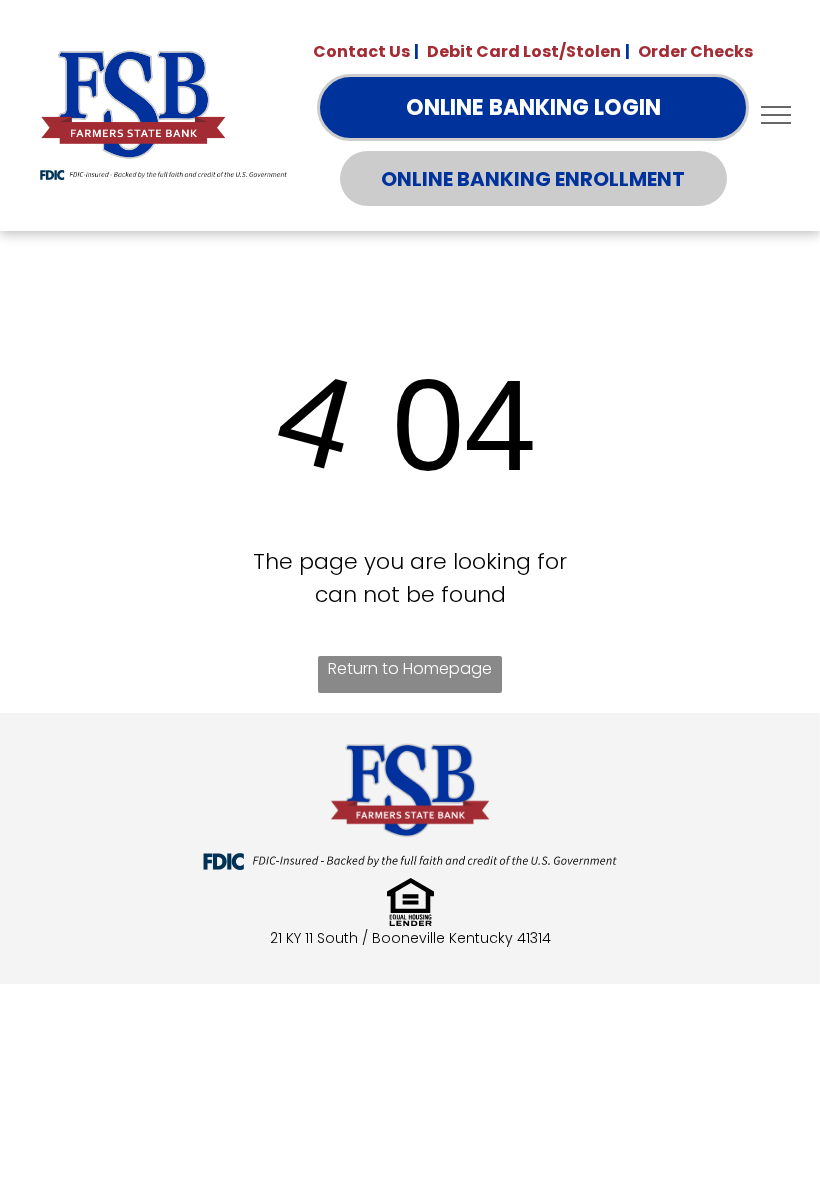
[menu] (776, 115)
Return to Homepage (410, 668)
